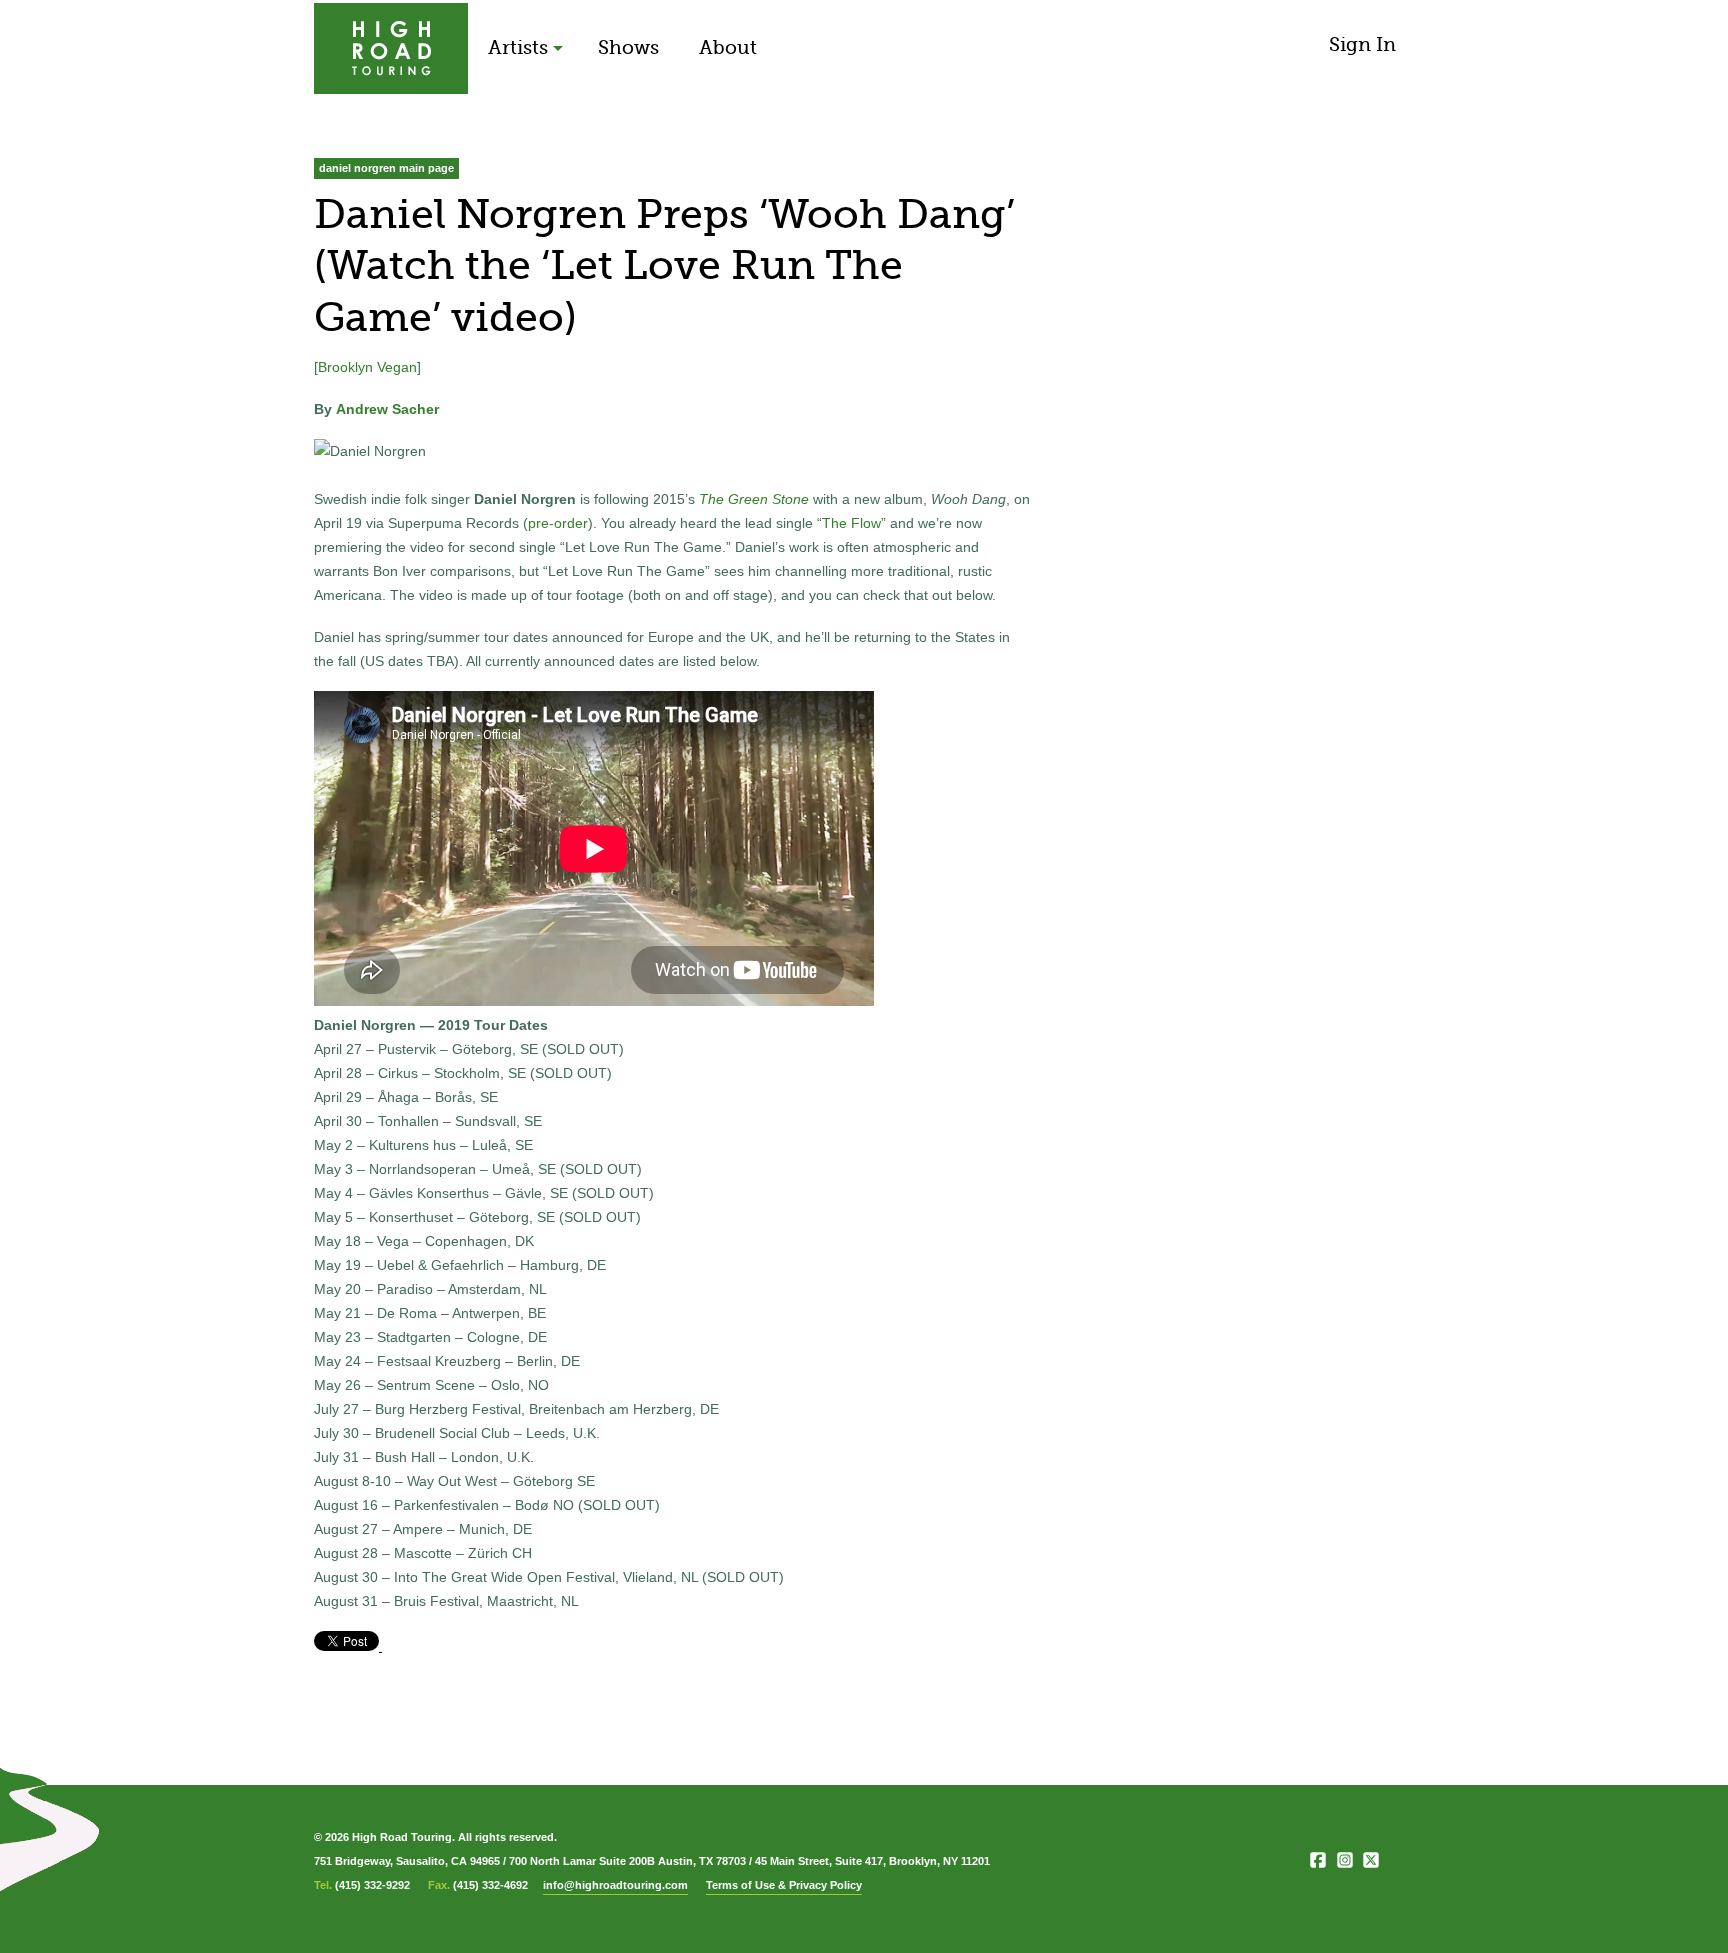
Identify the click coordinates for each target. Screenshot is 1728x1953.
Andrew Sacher (387, 409)
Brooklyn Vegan (367, 367)
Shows (628, 47)
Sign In (1362, 44)
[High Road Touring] (391, 48)
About (728, 47)
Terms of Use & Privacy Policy (784, 1885)
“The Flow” (851, 523)
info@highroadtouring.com (615, 1885)
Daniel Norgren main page (386, 168)
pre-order (558, 523)
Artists (518, 47)
